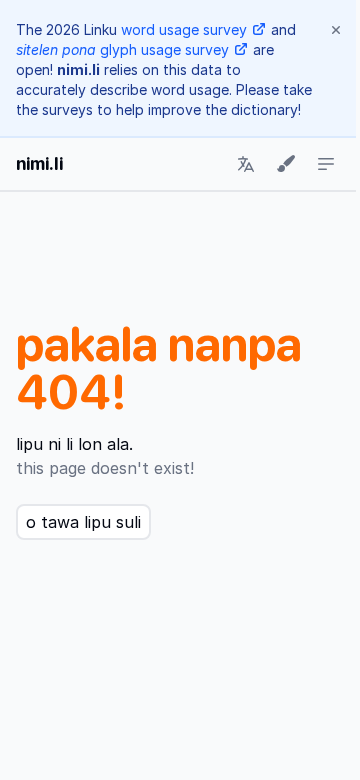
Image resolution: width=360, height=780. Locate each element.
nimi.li (39, 163)
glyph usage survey (122, 49)
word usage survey (184, 29)
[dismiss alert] (336, 30)
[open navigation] (326, 164)
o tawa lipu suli (83, 522)
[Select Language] (246, 164)
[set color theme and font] (286, 164)
